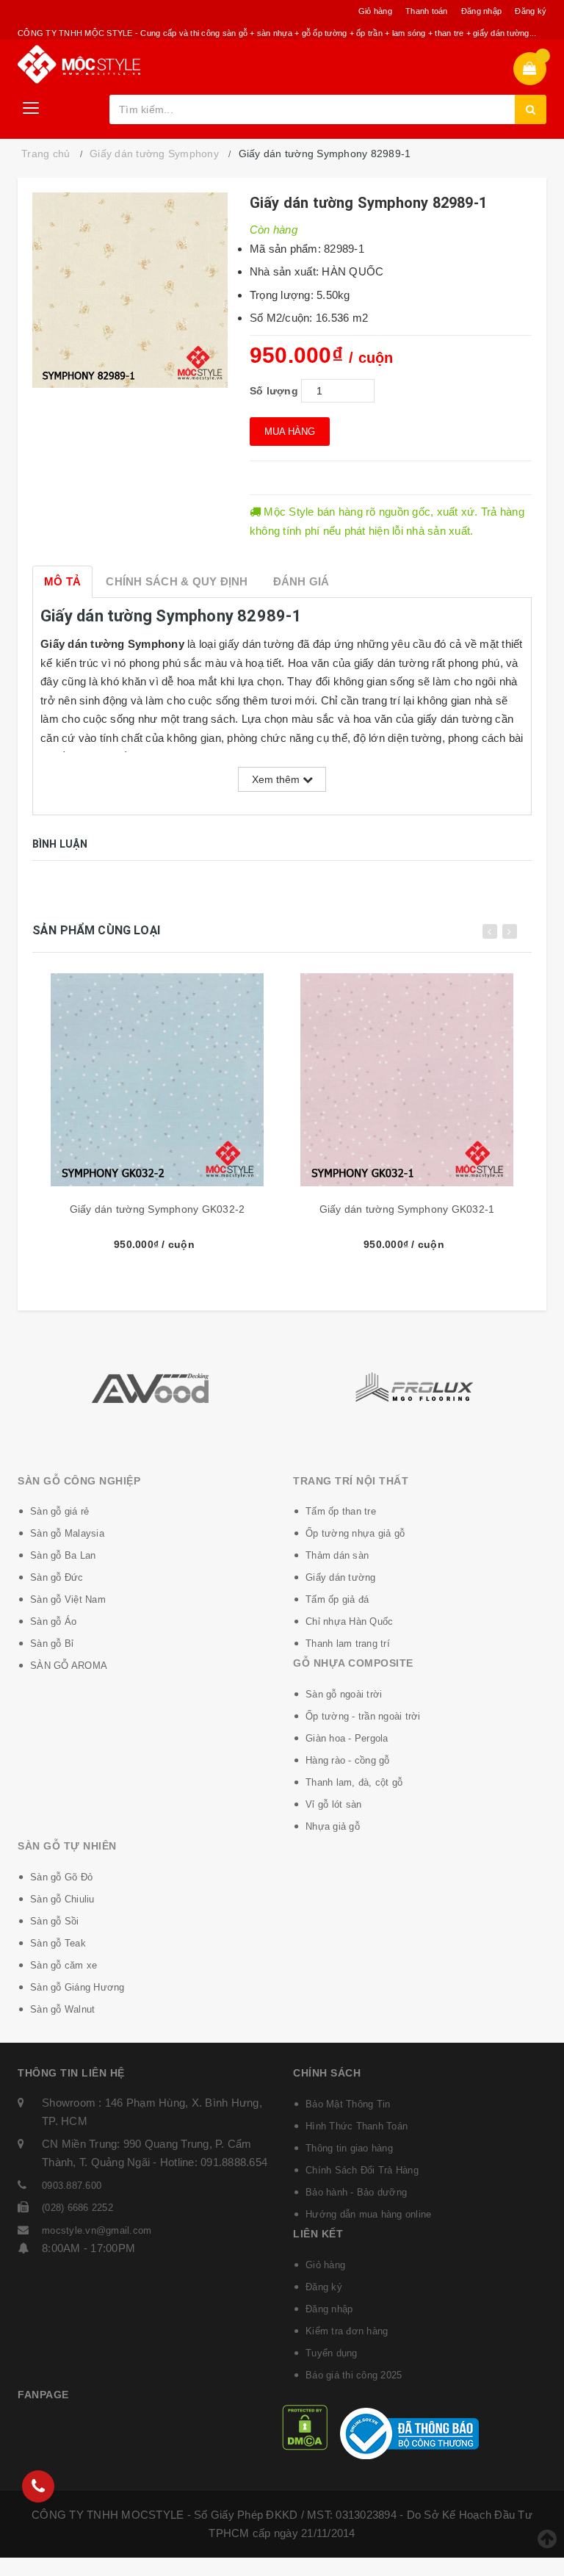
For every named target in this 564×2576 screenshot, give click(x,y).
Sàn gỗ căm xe (64, 1965)
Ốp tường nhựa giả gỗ (355, 1533)
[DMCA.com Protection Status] (305, 2427)
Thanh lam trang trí (348, 1644)
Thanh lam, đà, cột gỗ (354, 1782)
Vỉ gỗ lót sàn (333, 1804)
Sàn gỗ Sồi (55, 1921)
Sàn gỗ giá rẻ (59, 1511)
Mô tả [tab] (62, 581)
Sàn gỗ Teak (58, 1943)
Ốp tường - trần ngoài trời (363, 1716)
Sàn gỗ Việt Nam (68, 1599)
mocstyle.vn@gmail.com (97, 2230)
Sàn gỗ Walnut (62, 2009)
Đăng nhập (481, 11)
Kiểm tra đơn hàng (347, 2331)
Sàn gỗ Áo (53, 1621)
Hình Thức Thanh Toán (357, 2126)
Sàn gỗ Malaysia (67, 1533)
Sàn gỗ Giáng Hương (77, 1987)
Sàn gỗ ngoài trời (344, 1694)
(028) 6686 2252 (77, 2208)
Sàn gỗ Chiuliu (62, 1899)
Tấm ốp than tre (341, 1511)
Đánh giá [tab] (301, 581)
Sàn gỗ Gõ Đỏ (61, 1877)
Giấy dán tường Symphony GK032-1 (407, 1209)
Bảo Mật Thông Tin (348, 2104)
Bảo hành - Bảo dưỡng (356, 2192)
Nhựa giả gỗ (333, 1826)
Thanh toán (427, 11)
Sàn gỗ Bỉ (52, 1644)
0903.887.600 (72, 2186)
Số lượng (274, 391)
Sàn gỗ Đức (57, 1577)
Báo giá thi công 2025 (354, 2375)
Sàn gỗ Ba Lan (63, 1555)
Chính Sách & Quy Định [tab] (177, 581)
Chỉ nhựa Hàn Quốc (349, 1621)
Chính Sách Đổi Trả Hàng (362, 2170)
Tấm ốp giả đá (337, 1599)
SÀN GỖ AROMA (69, 1666)
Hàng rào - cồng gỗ (348, 1760)
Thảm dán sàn (337, 1555)
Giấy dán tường (341, 1577)
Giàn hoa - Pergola (347, 1738)
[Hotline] (38, 2486)
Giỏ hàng (375, 11)
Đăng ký (531, 11)
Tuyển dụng (332, 2353)
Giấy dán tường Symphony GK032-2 (158, 1209)
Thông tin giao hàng (349, 2148)
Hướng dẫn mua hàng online (368, 2214)
